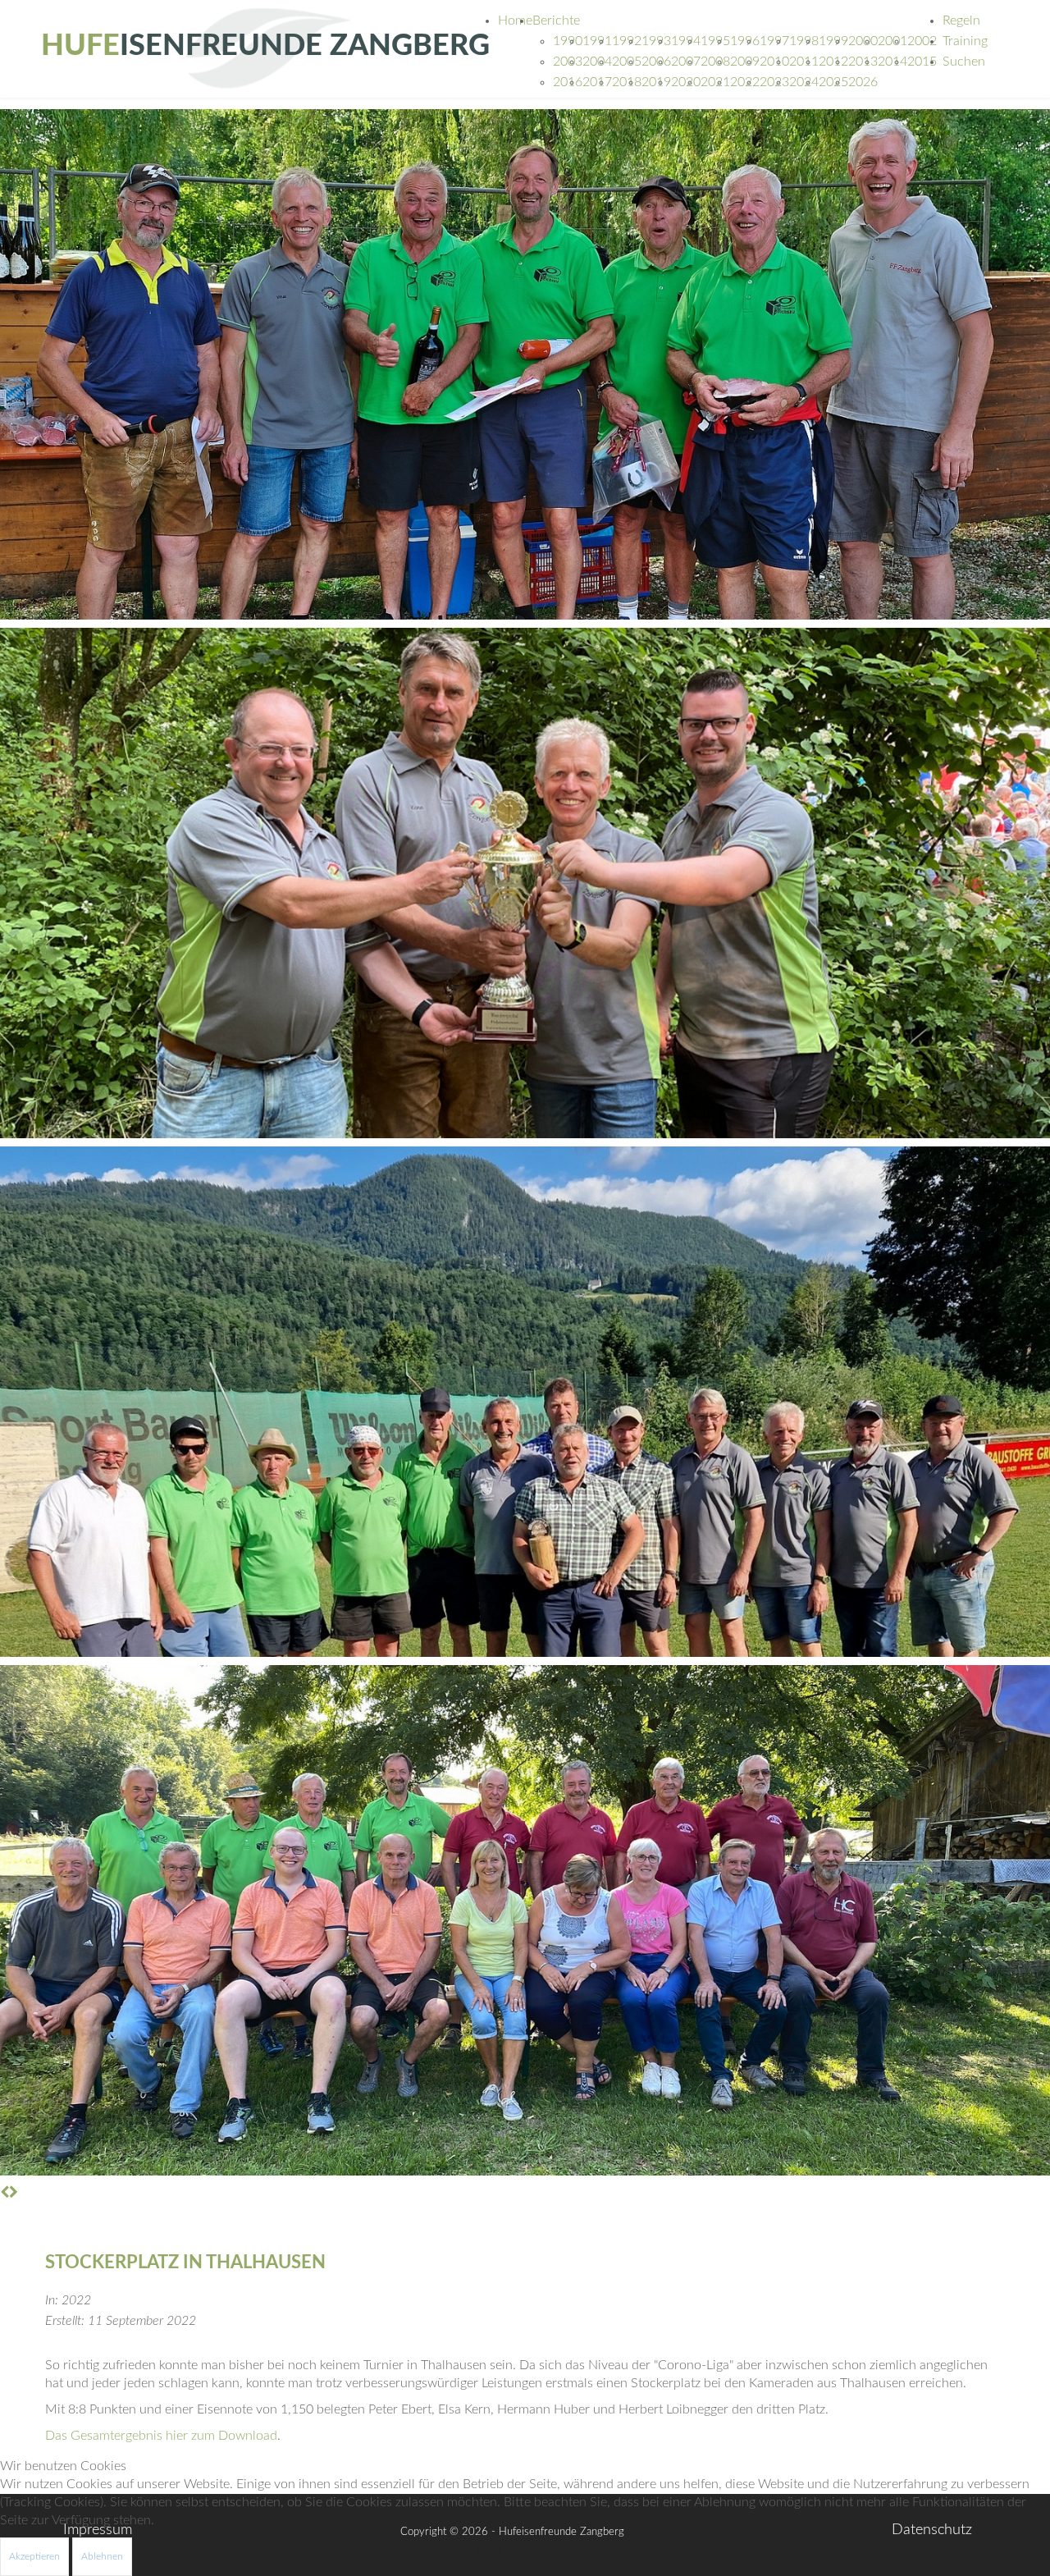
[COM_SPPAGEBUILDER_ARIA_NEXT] (14, 2193)
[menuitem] (515, 21)
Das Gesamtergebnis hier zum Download (161, 2436)
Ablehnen (102, 2556)
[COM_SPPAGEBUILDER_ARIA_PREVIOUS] (5, 2193)
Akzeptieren (34, 2556)
